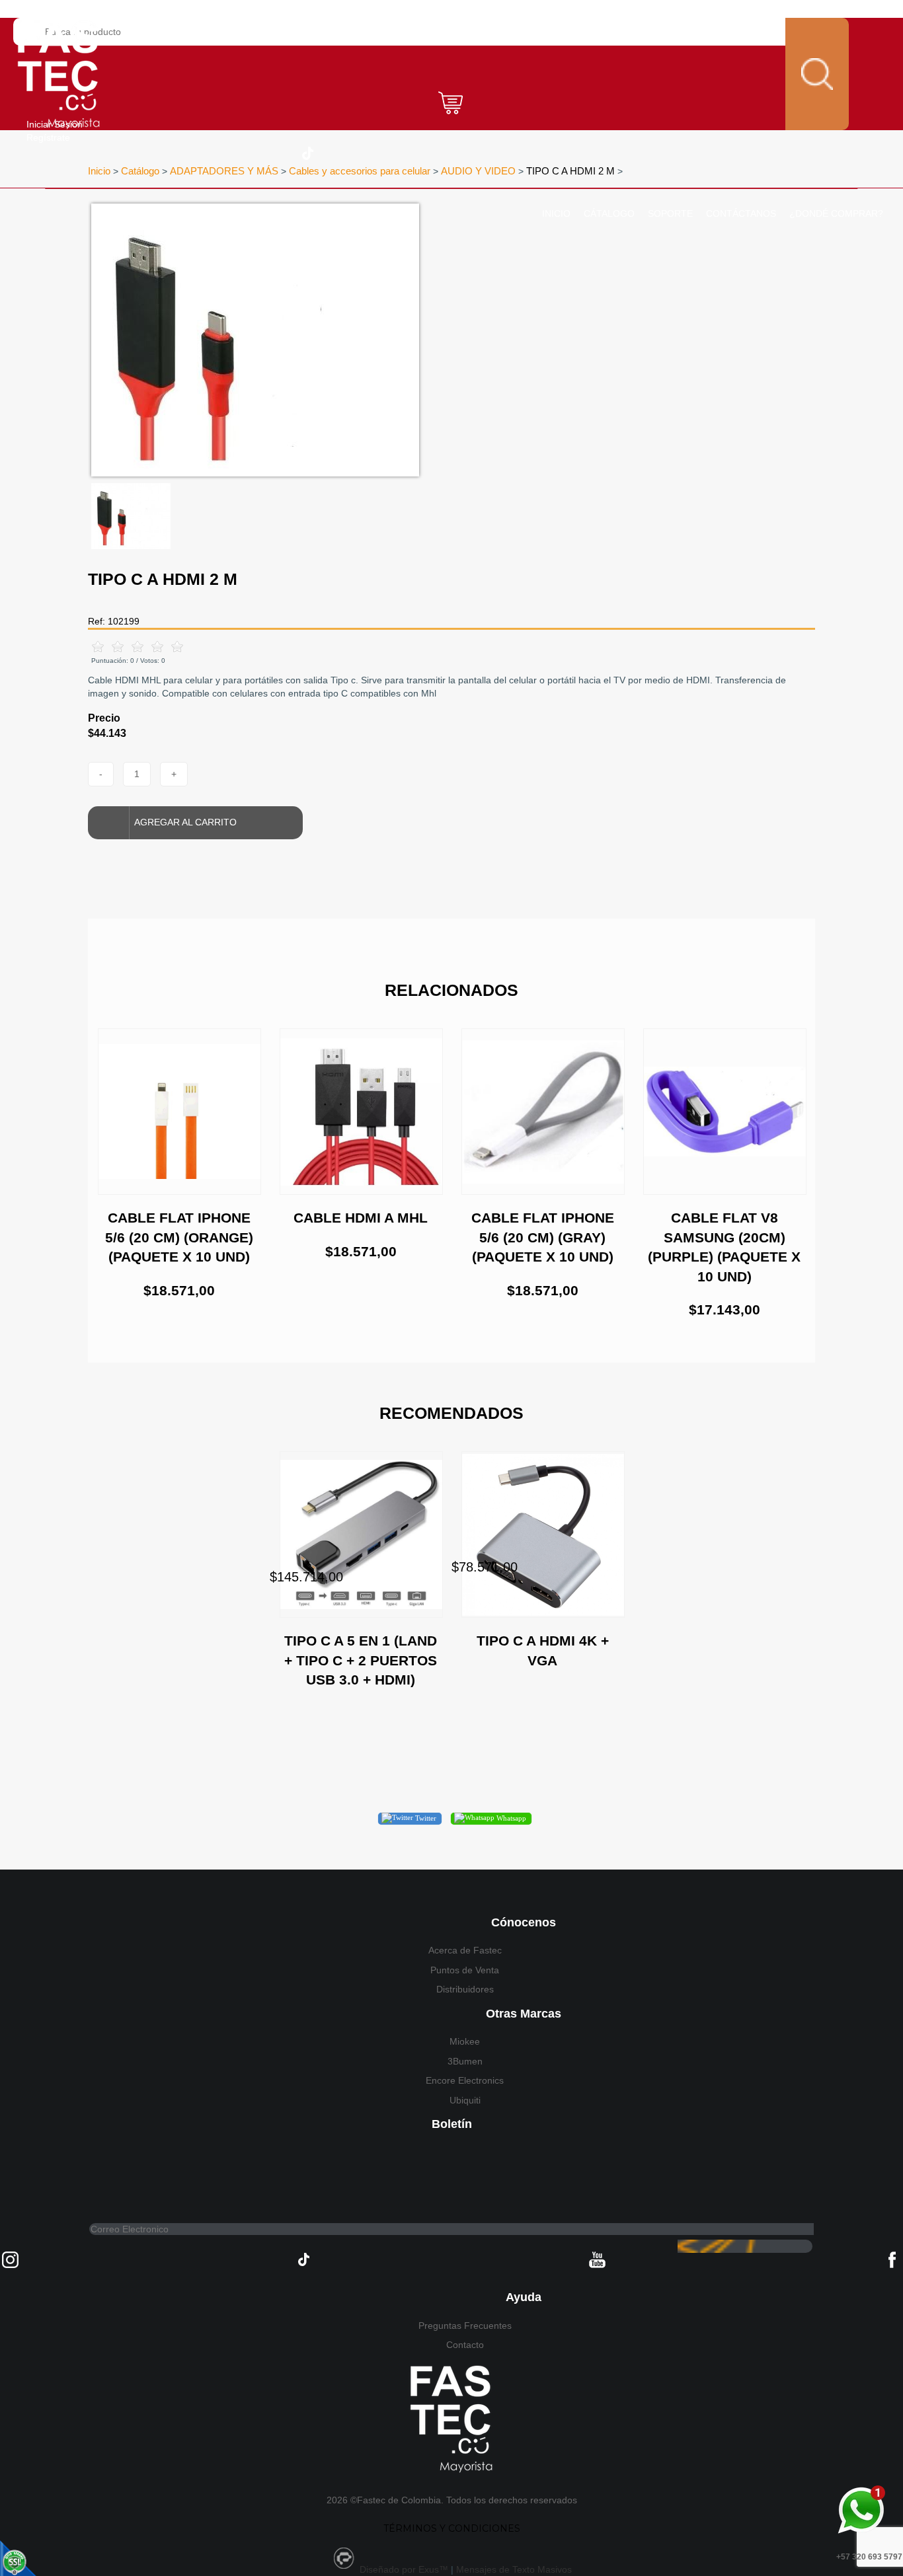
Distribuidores (465, 1989)
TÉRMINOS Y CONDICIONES (452, 2528)
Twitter (425, 1818)
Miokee (465, 2041)
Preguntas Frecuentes (465, 2326)
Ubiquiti (465, 2100)
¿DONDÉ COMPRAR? (836, 213)
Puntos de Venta (465, 1970)
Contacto (465, 2345)
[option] (312, 340)
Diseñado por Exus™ (404, 2569)
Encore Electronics (465, 2080)
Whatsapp (510, 1818)
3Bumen (465, 2061)
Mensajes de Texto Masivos (514, 2569)
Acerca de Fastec (465, 1950)
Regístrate (48, 137)
